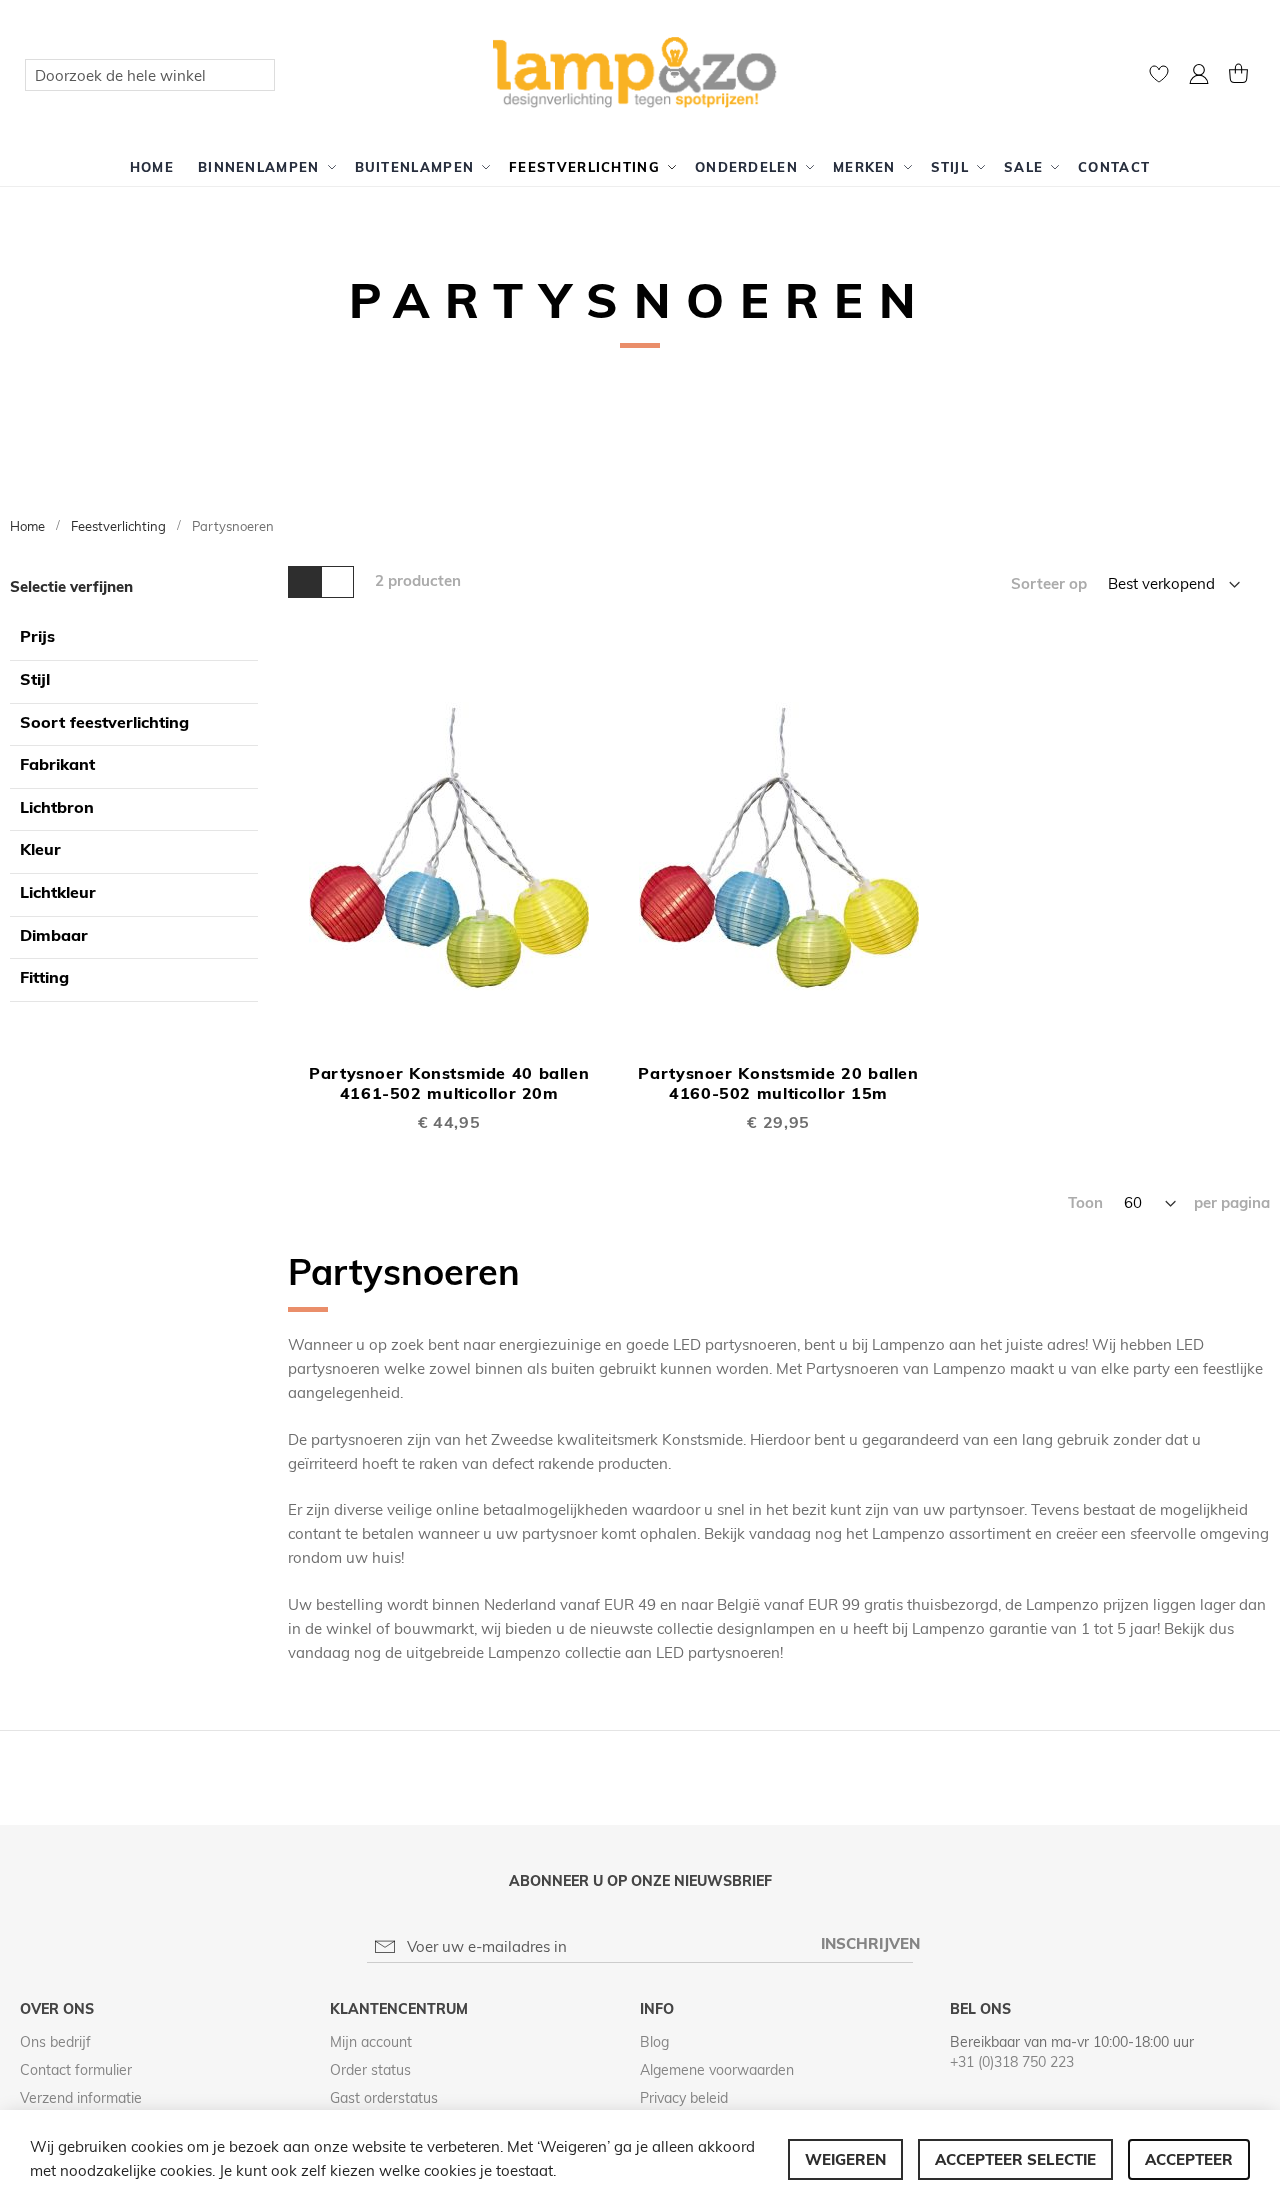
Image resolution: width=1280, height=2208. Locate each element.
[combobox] (150, 75)
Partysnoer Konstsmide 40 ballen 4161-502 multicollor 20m (449, 1083)
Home (29, 526)
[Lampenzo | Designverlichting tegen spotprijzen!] (640, 74)
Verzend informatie (81, 2098)
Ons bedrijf (55, 2042)
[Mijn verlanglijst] (1159, 78)
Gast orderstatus (384, 2098)
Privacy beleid (684, 2098)
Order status (370, 2070)
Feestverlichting (120, 526)
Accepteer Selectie (1015, 2159)
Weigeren (845, 2159)
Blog (654, 2042)
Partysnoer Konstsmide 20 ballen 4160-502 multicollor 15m (778, 1083)
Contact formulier (76, 2070)
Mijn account (371, 2042)
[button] (1199, 76)
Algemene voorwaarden (717, 2070)
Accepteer (1189, 2159)
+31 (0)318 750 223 (1012, 2062)
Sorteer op (1049, 583)
